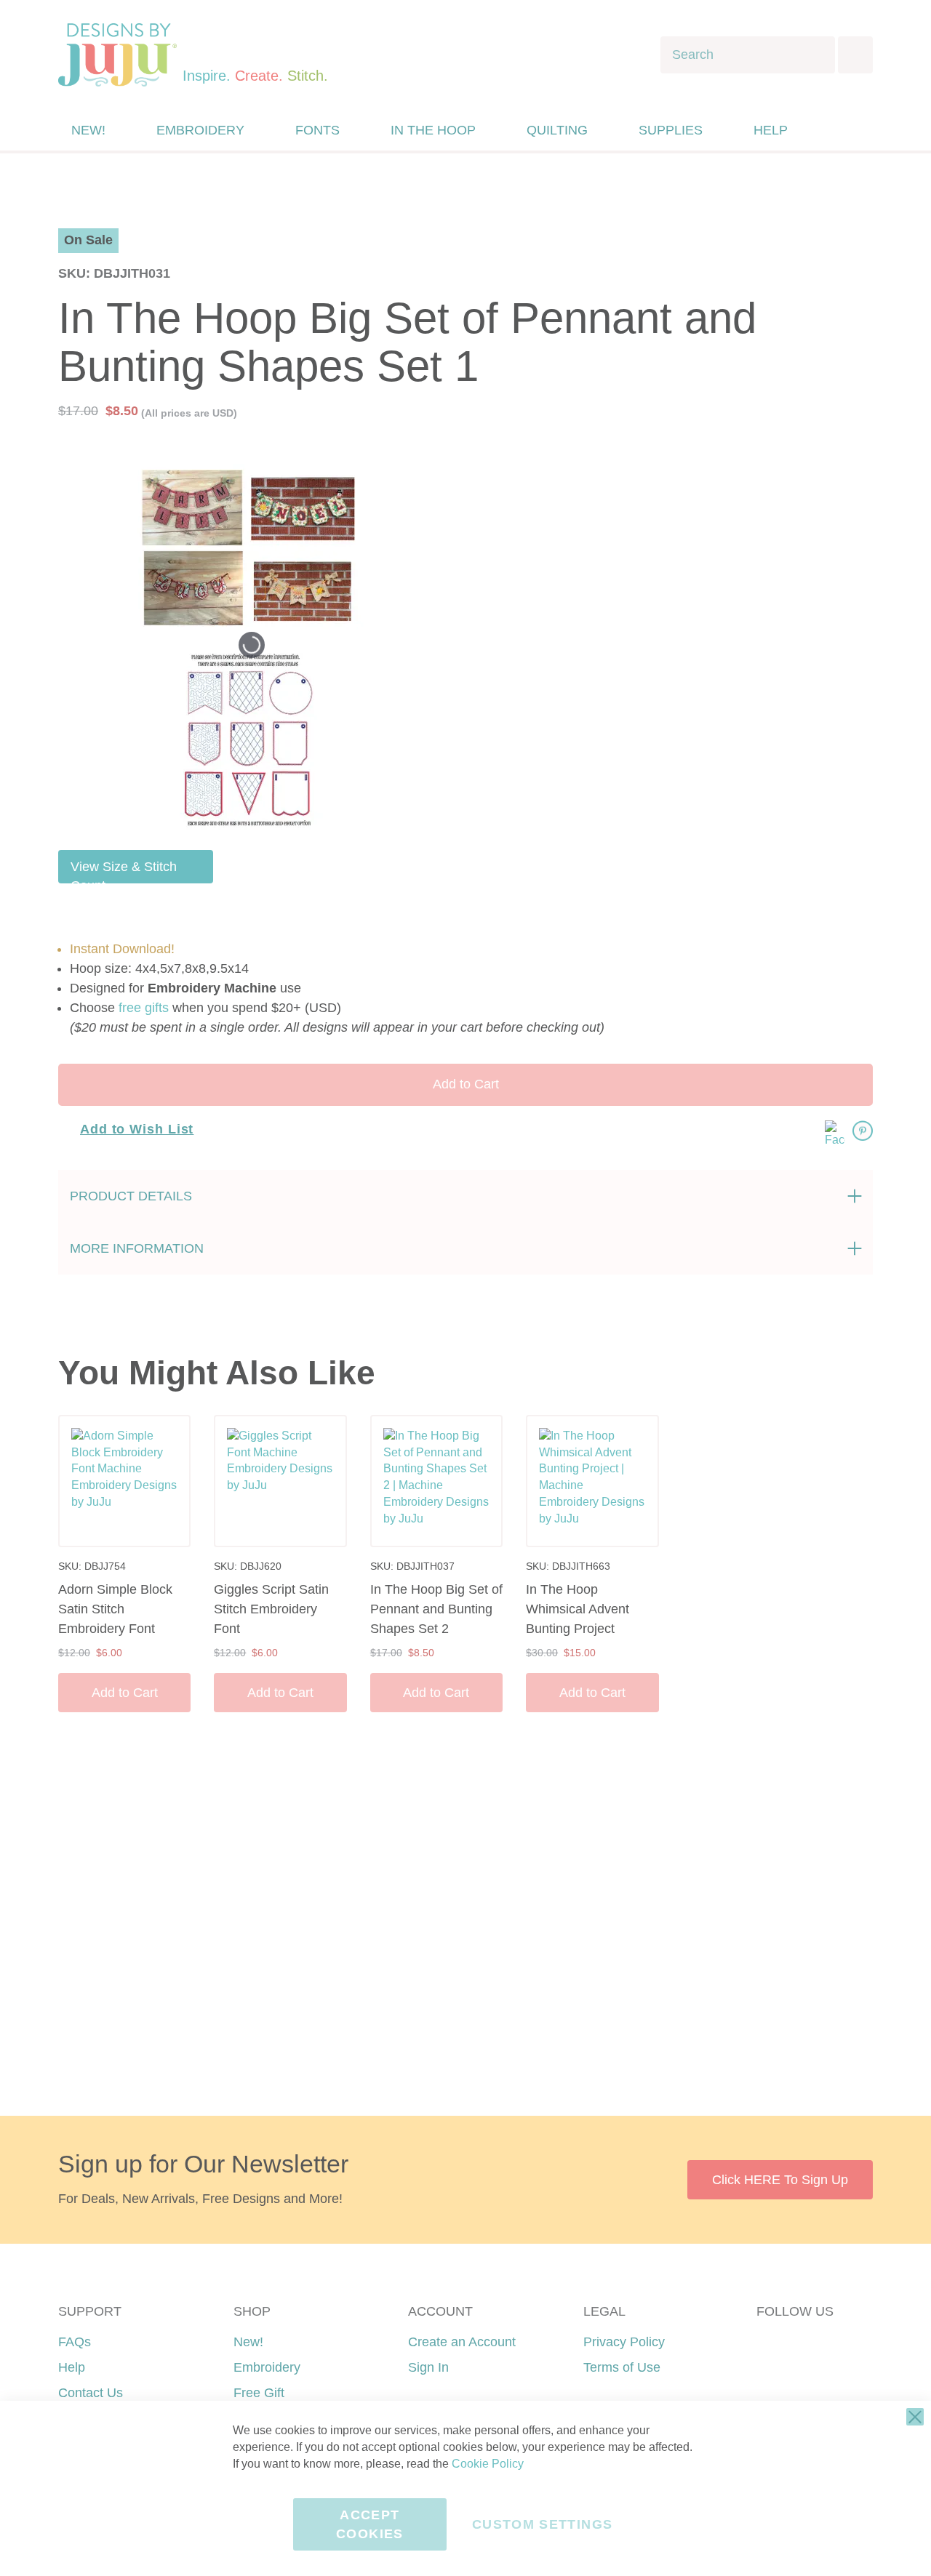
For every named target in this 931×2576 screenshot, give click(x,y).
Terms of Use (622, 2367)
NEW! (88, 130)
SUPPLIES (671, 130)
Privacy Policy (624, 2342)
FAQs (75, 2342)
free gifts (144, 1008)
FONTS (317, 130)
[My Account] (831, 130)
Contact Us (91, 2393)
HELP (771, 130)
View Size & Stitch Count (124, 871)
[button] (861, 131)
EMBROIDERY (200, 130)
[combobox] (748, 55)
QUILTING (557, 130)
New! (248, 2342)
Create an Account (462, 2342)
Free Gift (259, 2393)
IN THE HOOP (433, 130)
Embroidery (267, 2367)
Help (72, 2367)
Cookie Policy (488, 2464)
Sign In (428, 2367)
